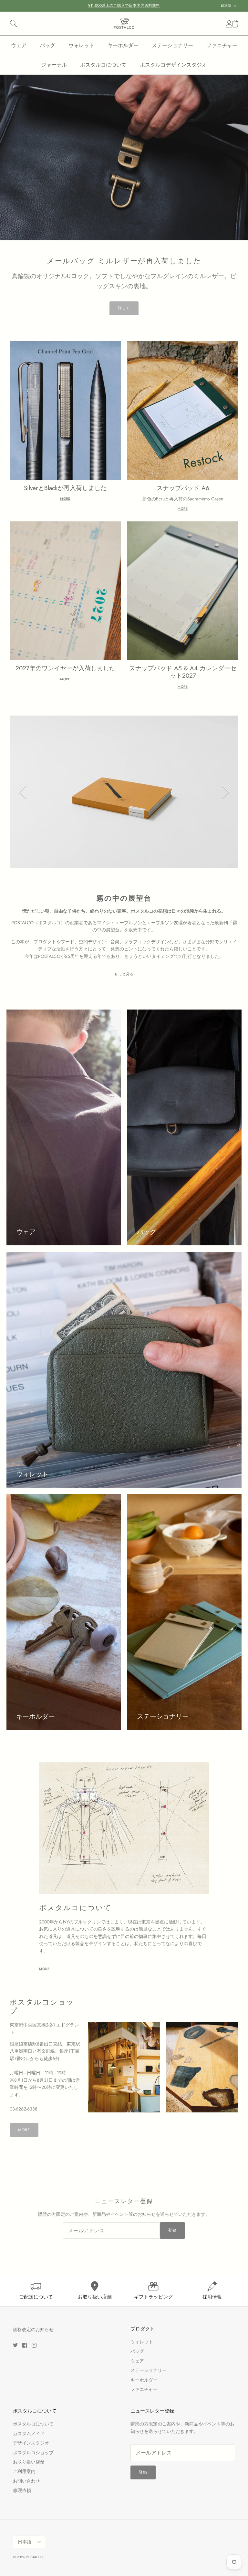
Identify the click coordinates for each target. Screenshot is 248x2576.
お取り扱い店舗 (29, 2462)
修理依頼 (22, 2490)
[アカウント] (228, 24)
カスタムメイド (29, 2434)
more (44, 1969)
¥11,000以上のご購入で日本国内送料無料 (124, 5)
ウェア (19, 45)
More (65, 499)
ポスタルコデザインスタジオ (173, 65)
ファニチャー (222, 45)
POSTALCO (35, 2557)
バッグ (47, 45)
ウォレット (81, 45)
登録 (172, 2230)
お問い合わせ (26, 2481)
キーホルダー (123, 45)
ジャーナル (54, 65)
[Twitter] (15, 2345)
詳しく (124, 308)
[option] (124, 158)
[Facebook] (25, 2345)
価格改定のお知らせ (33, 2330)
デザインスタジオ (31, 2443)
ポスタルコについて (103, 65)
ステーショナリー (172, 45)
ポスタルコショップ (33, 2453)
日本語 (226, 5)
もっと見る (124, 974)
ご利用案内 (24, 2471)
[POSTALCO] (124, 24)
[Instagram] (34, 2345)
